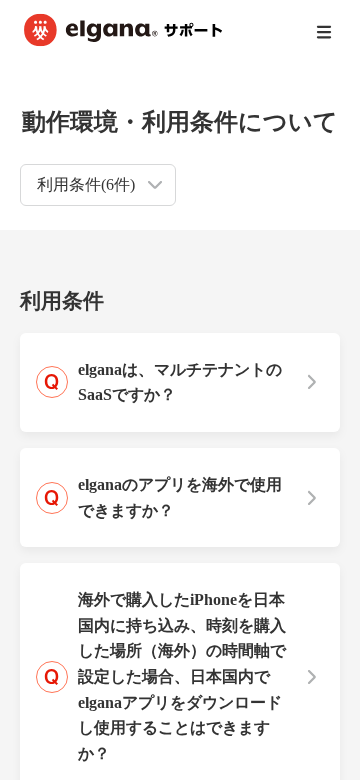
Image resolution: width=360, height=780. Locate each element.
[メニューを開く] (324, 32)
